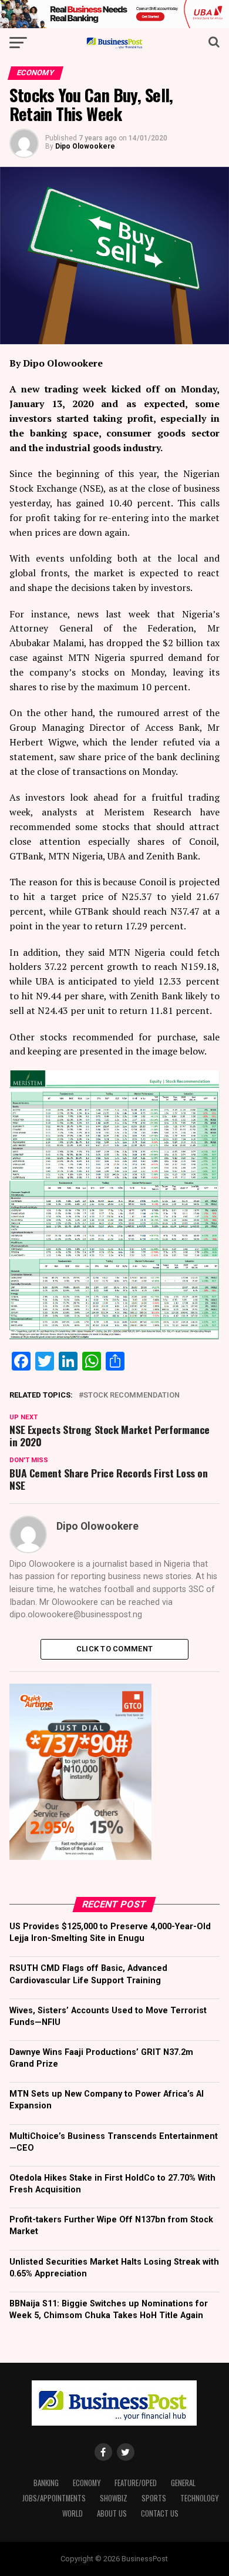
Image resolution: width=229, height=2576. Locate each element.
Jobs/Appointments (54, 2498)
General (183, 2483)
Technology (199, 2498)
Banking (46, 2483)
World (73, 2513)
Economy (87, 2483)
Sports (154, 2498)
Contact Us (160, 2513)
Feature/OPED (136, 2483)
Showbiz (114, 2498)
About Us (112, 2513)
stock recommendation (132, 1396)
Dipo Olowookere (85, 146)
